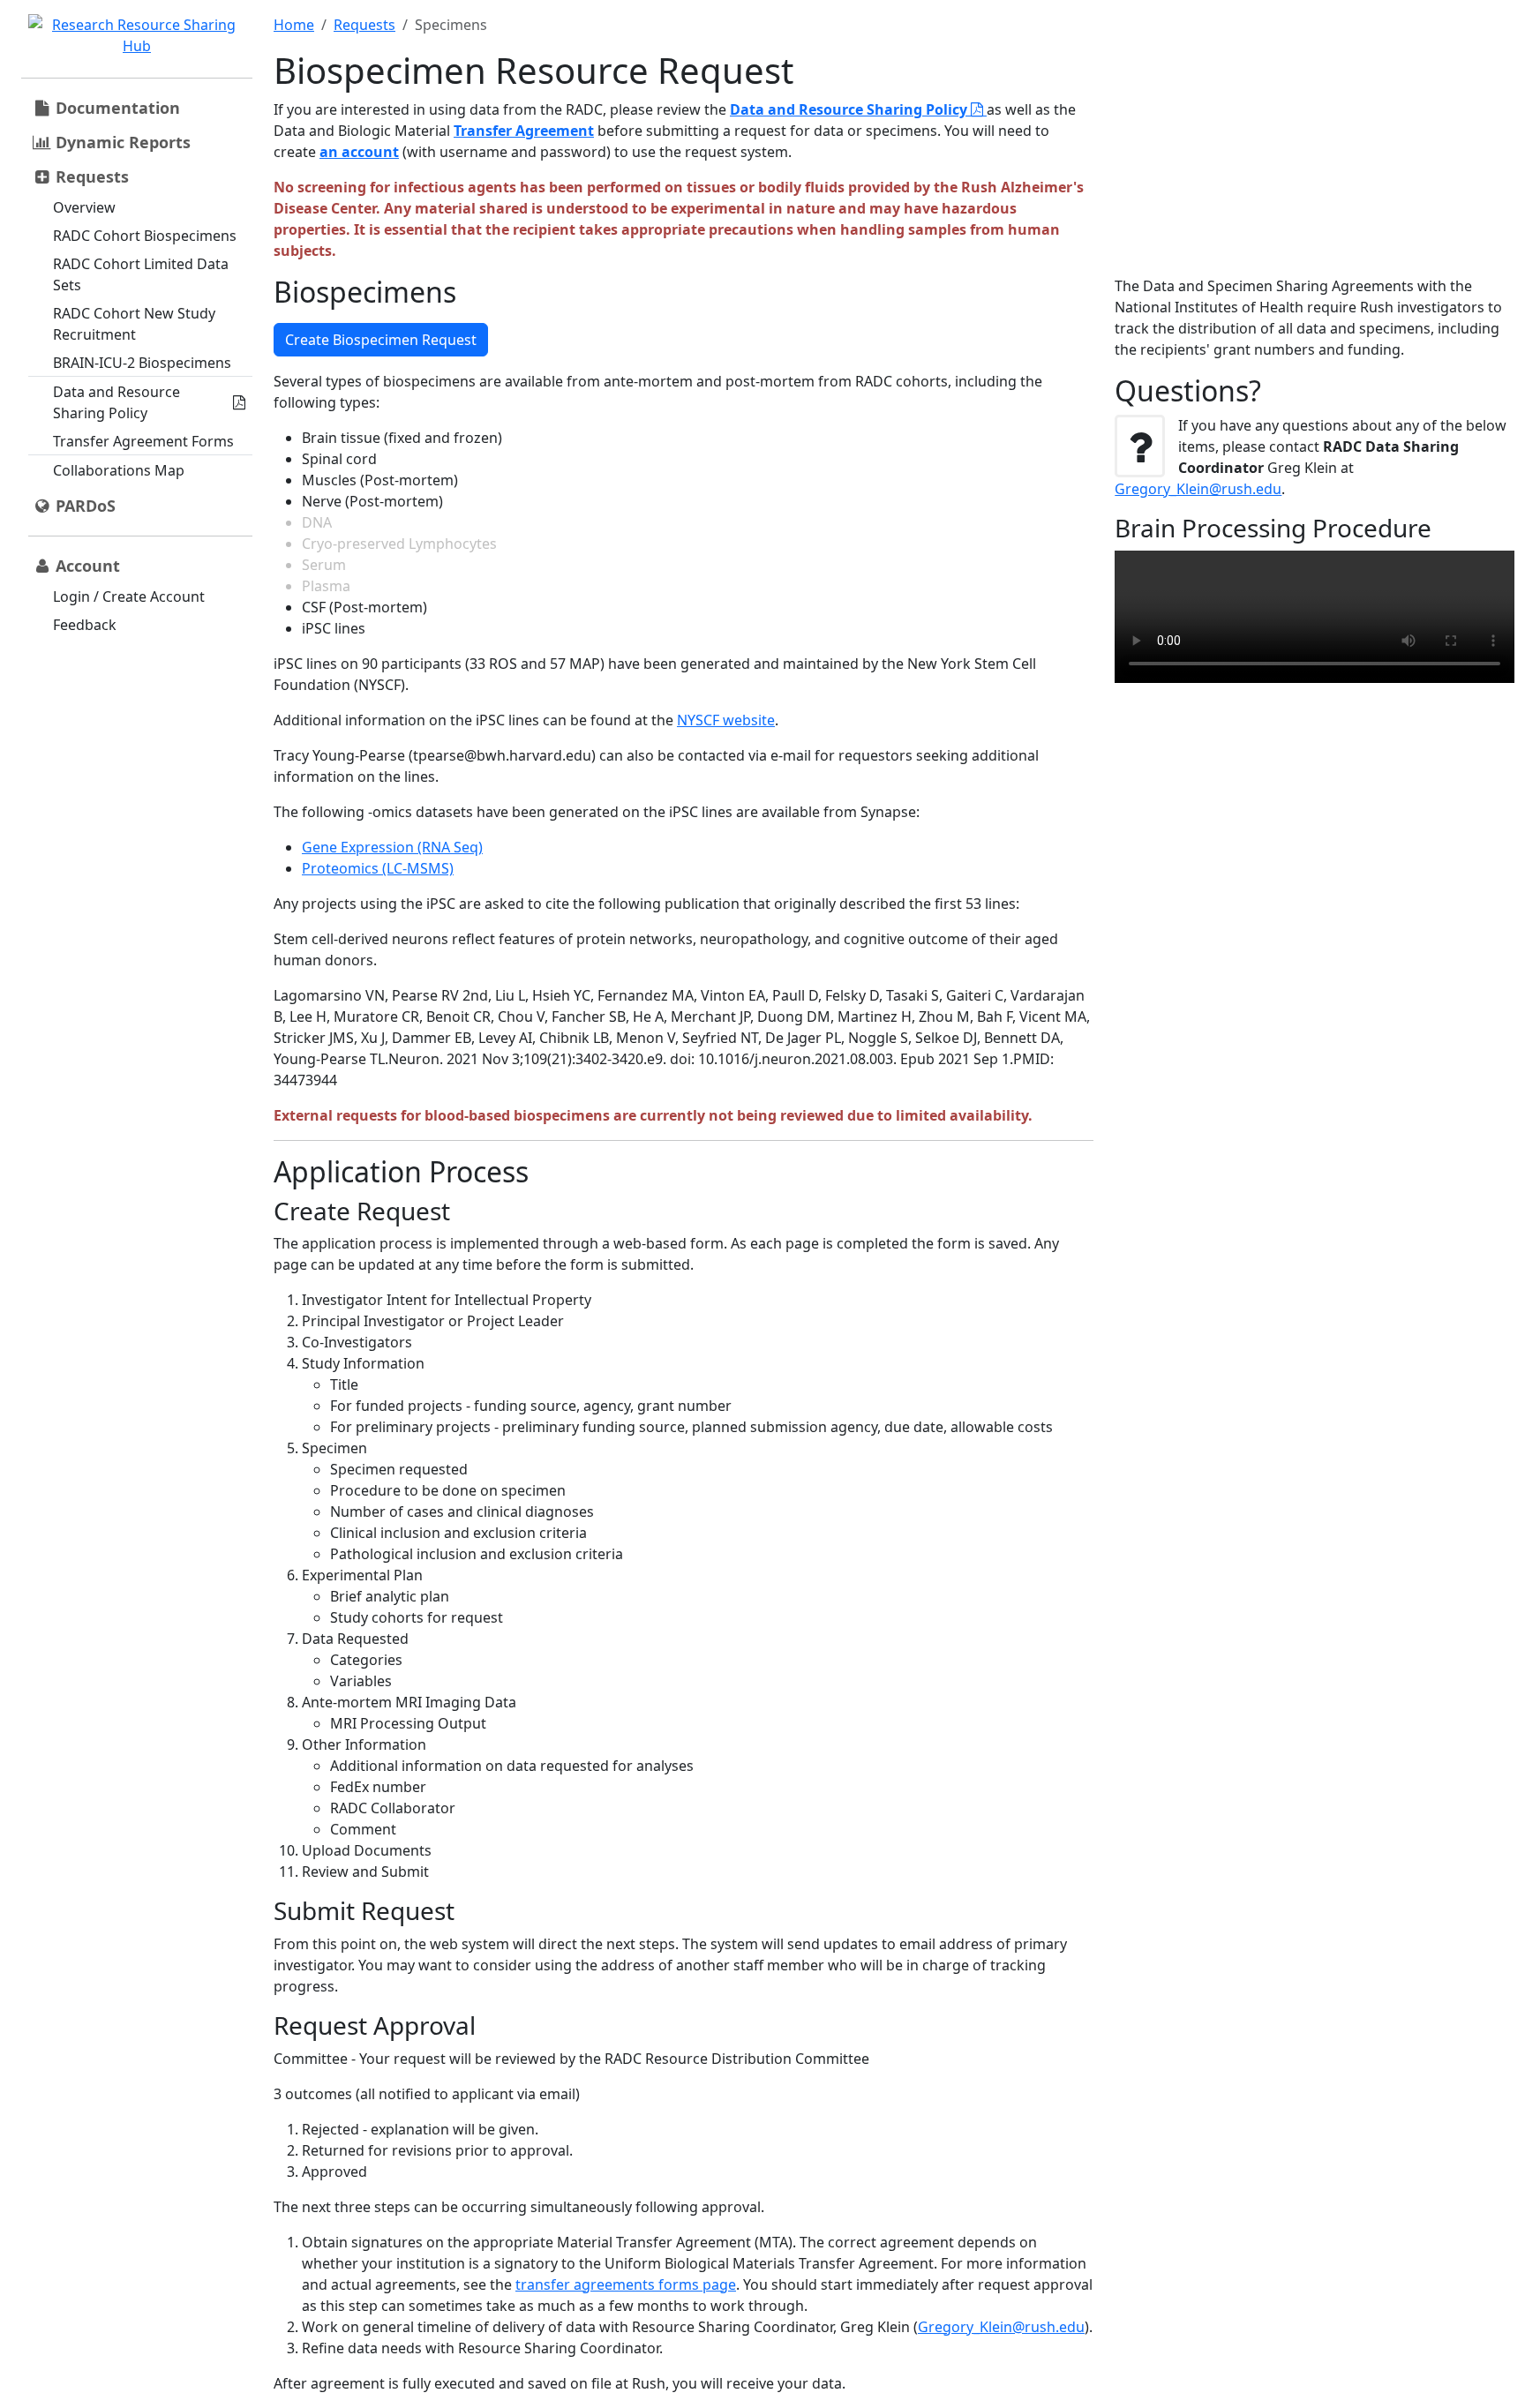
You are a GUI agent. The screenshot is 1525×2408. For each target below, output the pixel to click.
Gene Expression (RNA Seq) (392, 847)
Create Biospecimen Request (381, 340)
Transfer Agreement (524, 131)
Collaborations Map (119, 470)
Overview (84, 207)
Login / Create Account (129, 596)
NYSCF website (726, 720)
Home (294, 25)
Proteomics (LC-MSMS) (378, 868)
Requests (364, 25)
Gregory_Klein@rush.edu (1001, 2327)
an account (359, 152)
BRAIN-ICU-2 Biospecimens (142, 363)
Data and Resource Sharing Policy (116, 402)
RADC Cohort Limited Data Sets (141, 274)
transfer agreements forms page (626, 2284)
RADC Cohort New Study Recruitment (134, 324)
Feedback (85, 625)
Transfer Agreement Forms (143, 441)
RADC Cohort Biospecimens (145, 236)
